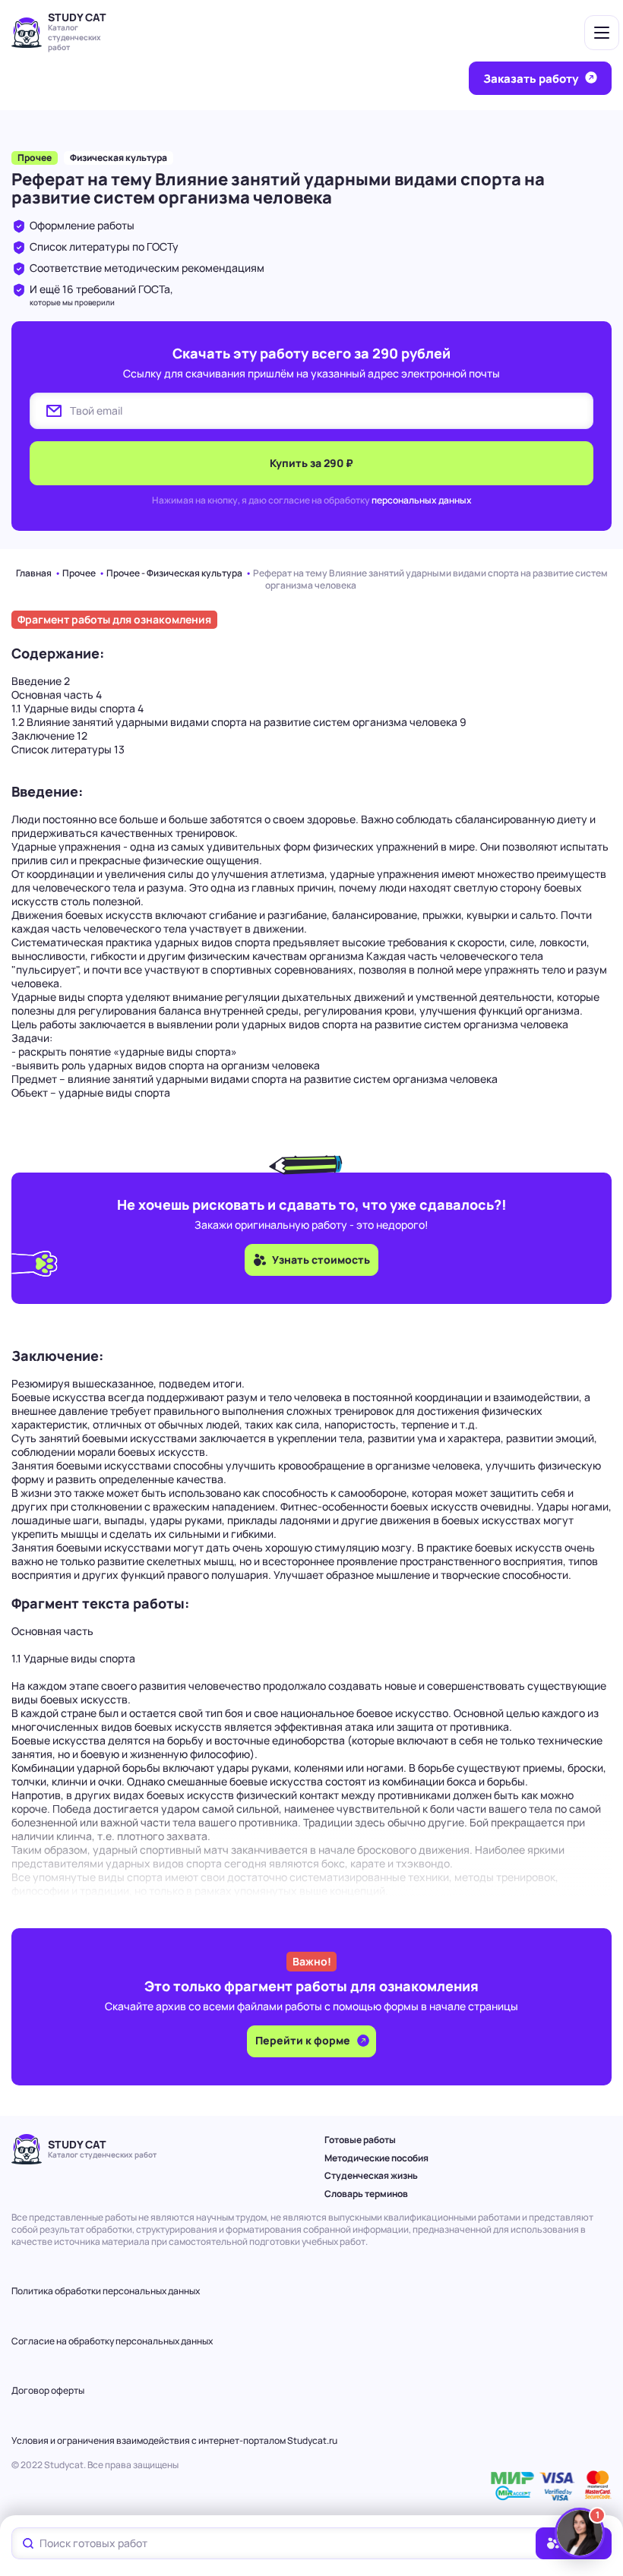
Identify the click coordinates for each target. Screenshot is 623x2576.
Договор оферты (48, 2390)
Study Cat (77, 17)
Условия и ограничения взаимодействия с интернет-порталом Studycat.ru (174, 2440)
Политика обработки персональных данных (106, 2291)
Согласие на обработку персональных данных (112, 2341)
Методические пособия (376, 2158)
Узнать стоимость (321, 1260)
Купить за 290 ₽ (311, 463)
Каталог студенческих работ (74, 37)
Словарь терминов (366, 2194)
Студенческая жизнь (371, 2175)
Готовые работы (360, 2140)
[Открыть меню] (602, 33)
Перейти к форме (304, 2040)
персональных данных (422, 500)
